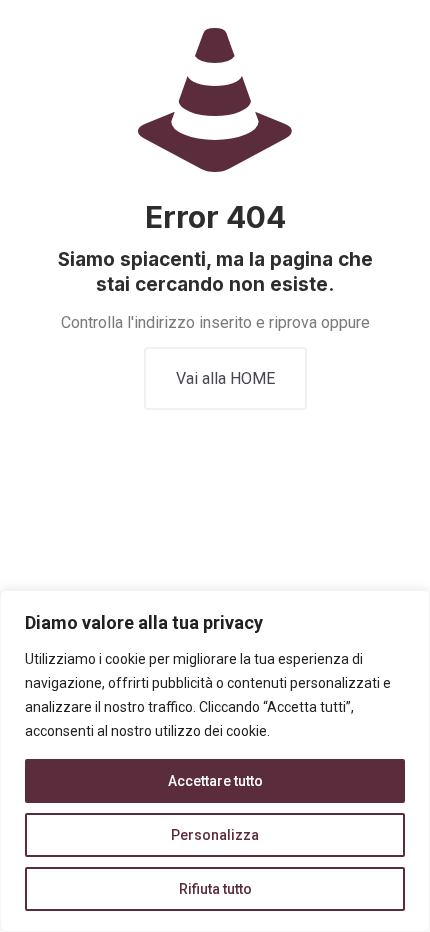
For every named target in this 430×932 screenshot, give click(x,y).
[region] (215, 761)
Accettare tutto (215, 781)
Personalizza (215, 835)
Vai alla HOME (225, 378)
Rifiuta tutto (215, 889)
